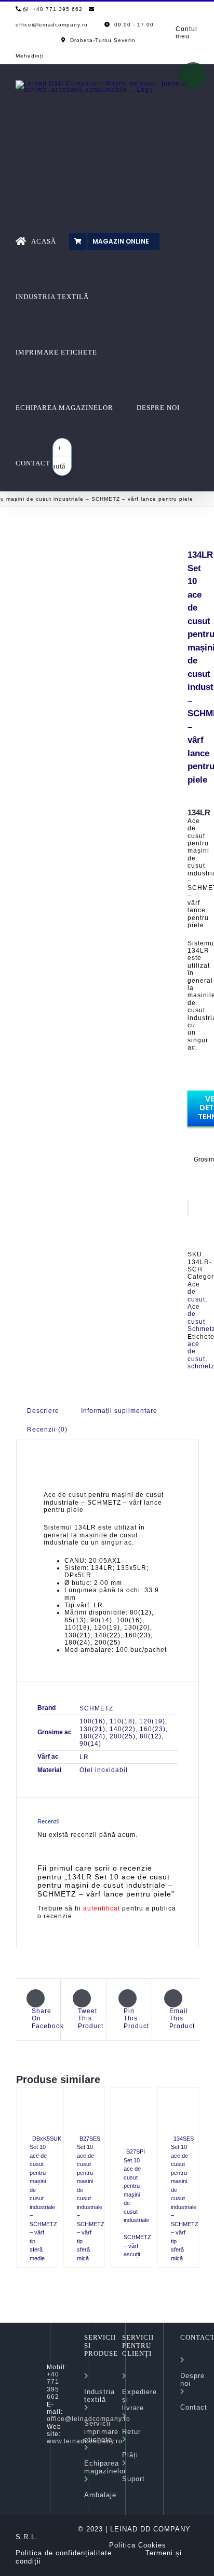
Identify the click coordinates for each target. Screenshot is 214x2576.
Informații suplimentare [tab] (119, 1411)
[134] (94, 575)
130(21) (92, 1729)
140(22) (123, 1729)
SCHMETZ (96, 1708)
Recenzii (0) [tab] (47, 1429)
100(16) (92, 1721)
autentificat (102, 1908)
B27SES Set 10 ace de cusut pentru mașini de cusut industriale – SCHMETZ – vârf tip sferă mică (91, 2198)
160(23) (153, 1729)
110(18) (122, 1721)
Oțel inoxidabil (104, 1770)
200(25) (123, 1736)
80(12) (151, 1736)
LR (84, 1757)
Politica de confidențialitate (64, 2553)
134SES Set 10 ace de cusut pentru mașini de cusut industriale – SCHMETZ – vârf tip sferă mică (185, 2198)
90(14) (90, 1744)
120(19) (152, 1721)
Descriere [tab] (43, 1411)
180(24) (92, 1736)
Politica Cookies (138, 2545)
